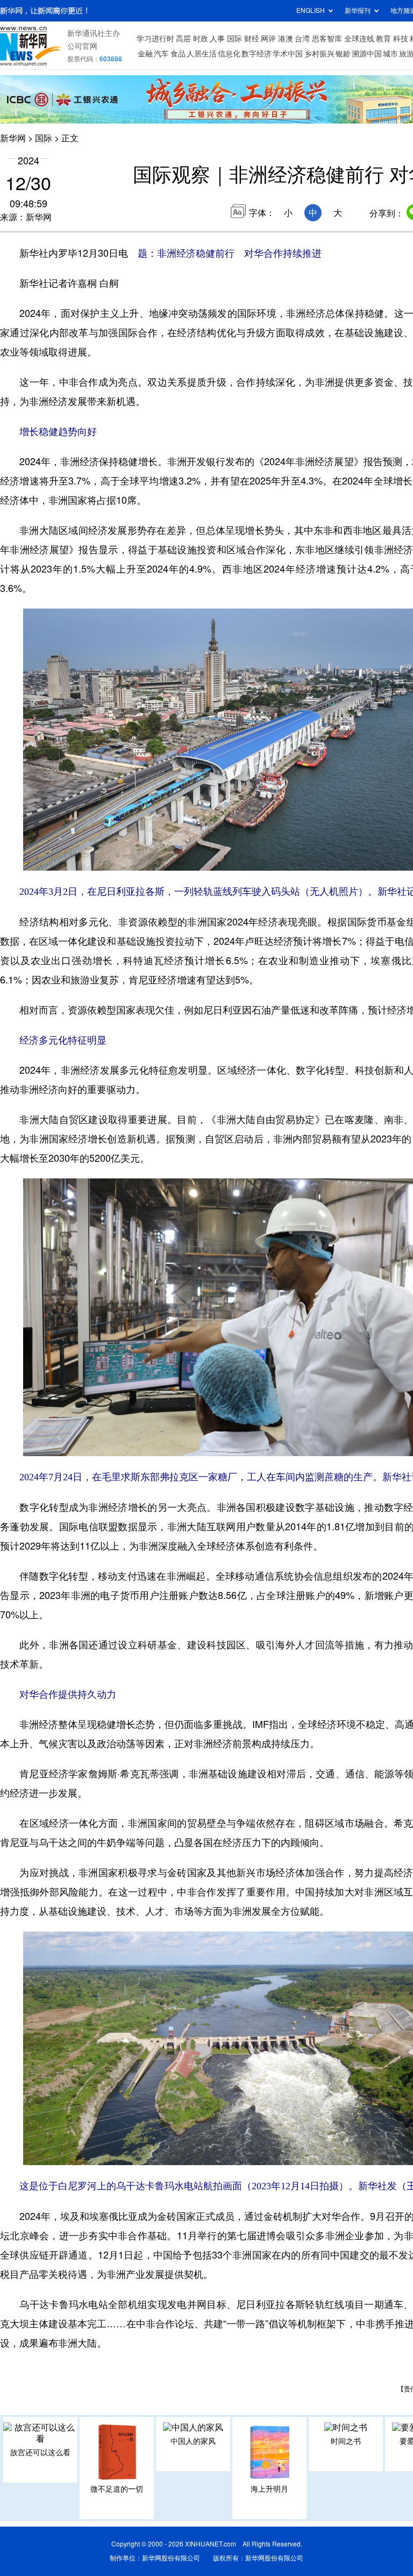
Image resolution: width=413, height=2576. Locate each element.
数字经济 (257, 54)
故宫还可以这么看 (40, 2452)
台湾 (302, 39)
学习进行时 (155, 39)
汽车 (161, 54)
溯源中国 (367, 54)
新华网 (13, 138)
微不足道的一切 (117, 2489)
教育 (383, 39)
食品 (178, 54)
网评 (268, 39)
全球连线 (359, 39)
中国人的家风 (193, 2441)
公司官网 (82, 46)
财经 (252, 39)
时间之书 (346, 2441)
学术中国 (288, 54)
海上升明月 (269, 2489)
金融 (145, 54)
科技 (401, 39)
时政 (201, 39)
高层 (183, 39)
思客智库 (327, 39)
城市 (390, 54)
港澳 (286, 39)
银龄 (343, 54)
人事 (217, 39)
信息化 (229, 54)
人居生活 (202, 54)
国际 (234, 39)
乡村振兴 (319, 54)
